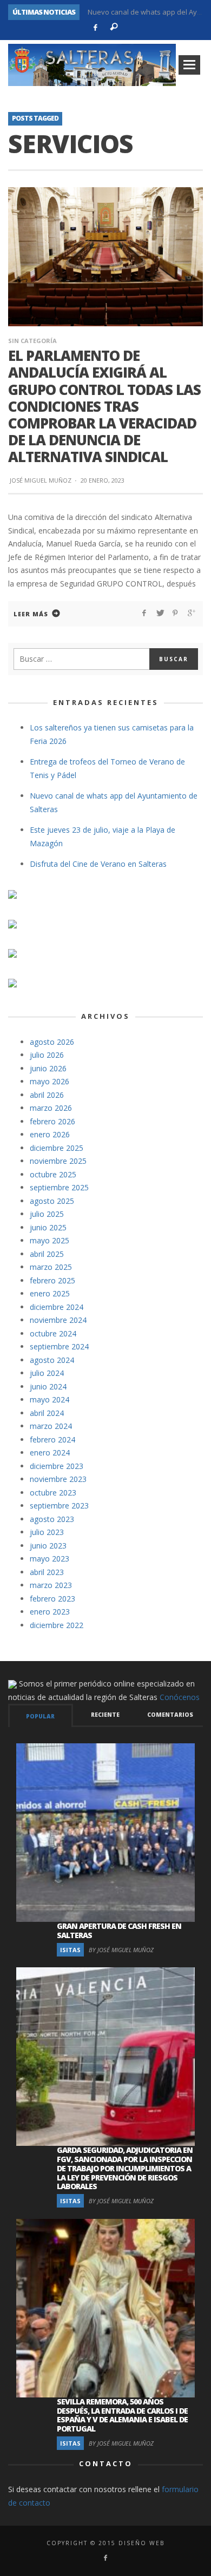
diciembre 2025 (57, 1148)
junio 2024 (48, 1386)
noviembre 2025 (58, 1161)
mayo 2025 (50, 1240)
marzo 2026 (51, 1108)
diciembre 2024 (57, 1307)
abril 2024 (47, 1413)
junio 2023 (48, 1546)
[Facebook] (95, 28)
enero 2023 (50, 1612)
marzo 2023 (51, 1585)
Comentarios (170, 1715)
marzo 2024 (51, 1426)
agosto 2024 (52, 1360)
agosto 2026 (52, 1042)
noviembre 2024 (58, 1320)
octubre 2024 (53, 1333)
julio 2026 (47, 1055)
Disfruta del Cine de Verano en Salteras (98, 864)
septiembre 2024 (59, 1346)
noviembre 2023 (58, 1479)
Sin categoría (32, 341)
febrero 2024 (52, 1439)
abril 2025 (47, 1254)
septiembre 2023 (59, 1506)
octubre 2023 (53, 1493)
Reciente (105, 1715)
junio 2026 (48, 1068)
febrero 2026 (52, 1121)
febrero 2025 (52, 1280)
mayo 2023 (50, 1559)
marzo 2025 (51, 1267)
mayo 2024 (50, 1399)
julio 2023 (47, 1532)
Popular (40, 1716)
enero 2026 (50, 1134)
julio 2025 (47, 1214)
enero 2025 (50, 1293)
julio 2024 (47, 1373)
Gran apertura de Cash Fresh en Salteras (119, 1931)
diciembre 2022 (57, 1625)
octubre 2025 (53, 1174)
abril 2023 (47, 1572)
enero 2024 (50, 1452)
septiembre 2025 (59, 1187)
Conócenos (180, 1697)
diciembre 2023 (57, 1466)
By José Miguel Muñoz (121, 1950)
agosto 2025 (52, 1201)
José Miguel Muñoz (41, 480)
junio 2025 (48, 1227)
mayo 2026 (50, 1081)
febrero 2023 (52, 1599)
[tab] (41, 1715)
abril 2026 (47, 1095)
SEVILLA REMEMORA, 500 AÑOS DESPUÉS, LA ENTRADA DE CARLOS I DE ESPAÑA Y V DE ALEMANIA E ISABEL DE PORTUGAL (122, 2415)
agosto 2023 (52, 1519)
